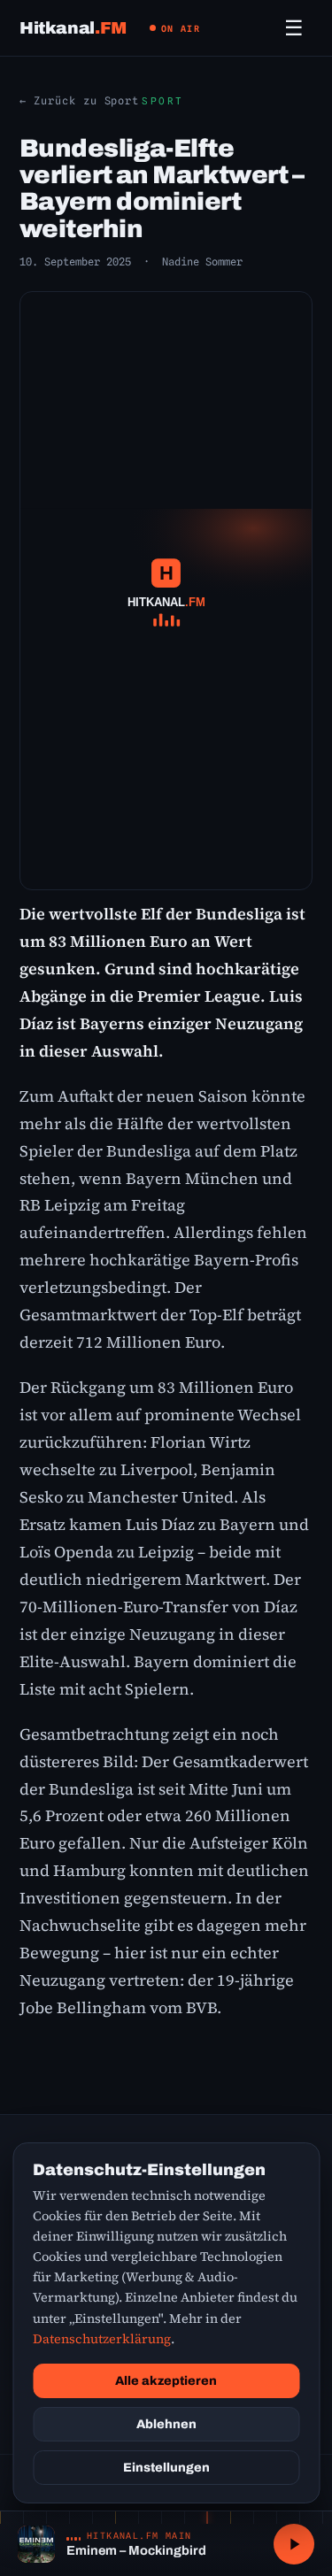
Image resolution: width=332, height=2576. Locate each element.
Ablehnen (166, 2424)
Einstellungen (166, 2468)
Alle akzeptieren (166, 2381)
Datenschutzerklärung (102, 2339)
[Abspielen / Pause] (294, 2544)
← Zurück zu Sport (79, 100)
